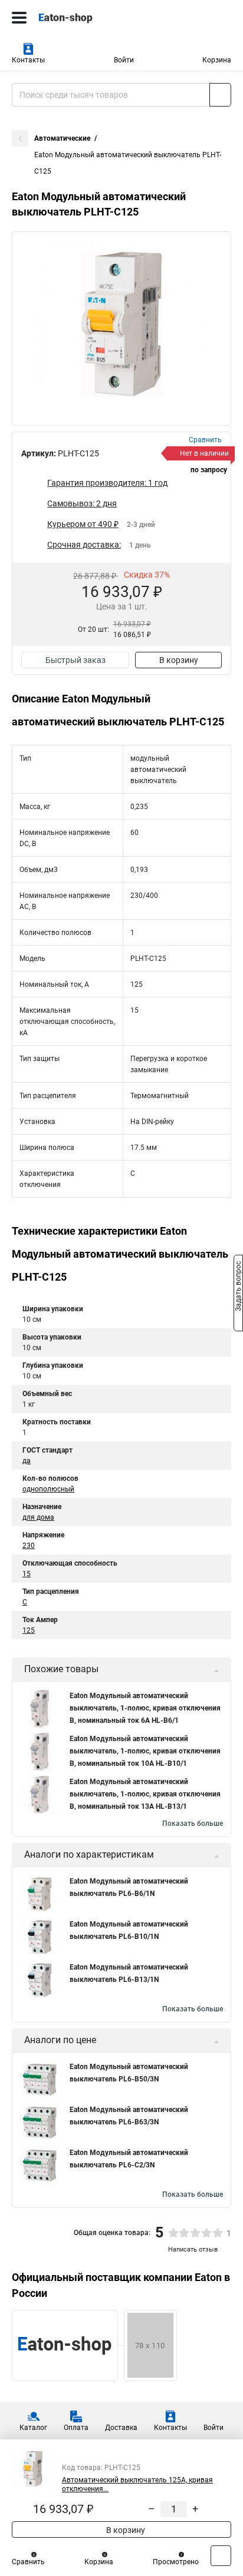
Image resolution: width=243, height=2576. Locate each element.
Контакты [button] (28, 60)
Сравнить (28, 2562)
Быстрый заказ (75, 660)
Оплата (76, 2428)
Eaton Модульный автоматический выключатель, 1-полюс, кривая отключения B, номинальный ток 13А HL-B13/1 (145, 1794)
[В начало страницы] (221, 2556)
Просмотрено (176, 2562)
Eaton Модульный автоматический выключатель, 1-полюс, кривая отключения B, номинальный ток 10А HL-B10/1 (145, 1751)
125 (29, 1630)
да (27, 1461)
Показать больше (193, 1824)
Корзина (217, 60)
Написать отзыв (193, 2250)
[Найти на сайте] (220, 95)
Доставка (121, 2428)
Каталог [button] (33, 2428)
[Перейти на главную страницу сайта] (88, 18)
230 (29, 1546)
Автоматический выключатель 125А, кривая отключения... (137, 2484)
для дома (38, 1517)
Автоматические (62, 138)
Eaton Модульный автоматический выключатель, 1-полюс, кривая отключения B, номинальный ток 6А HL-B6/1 (145, 1708)
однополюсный (48, 1489)
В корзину (179, 660)
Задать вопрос (238, 1287)
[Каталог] (19, 18)
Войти (124, 60)
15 (27, 1574)
